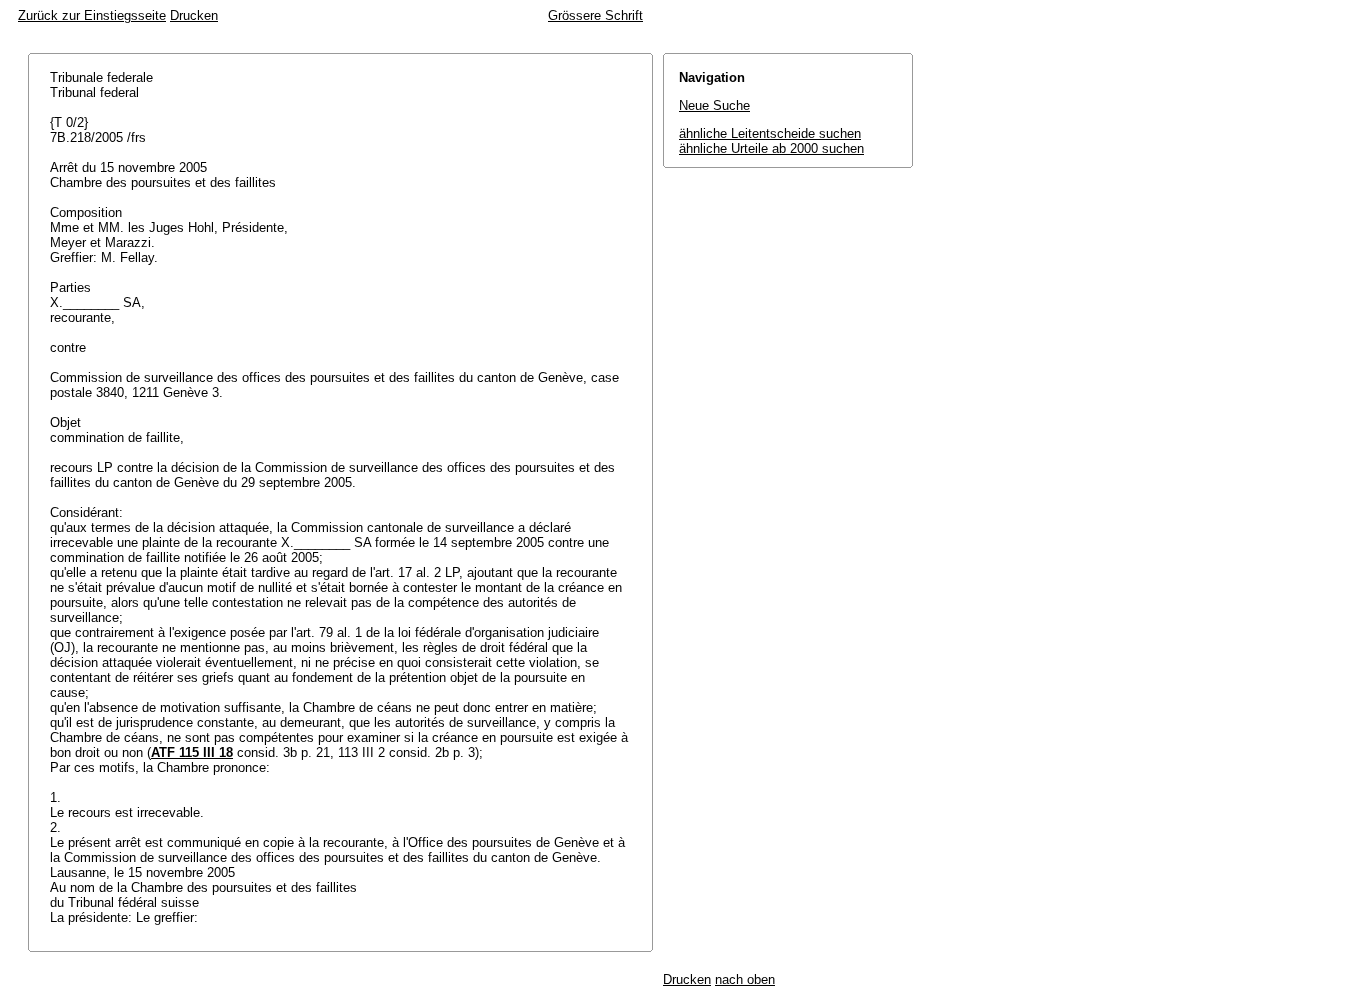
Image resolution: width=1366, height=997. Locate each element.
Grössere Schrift (595, 15)
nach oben (745, 979)
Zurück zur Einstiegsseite (92, 15)
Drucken (194, 15)
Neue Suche (714, 105)
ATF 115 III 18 (192, 752)
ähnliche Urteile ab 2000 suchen (771, 148)
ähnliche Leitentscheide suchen (770, 133)
